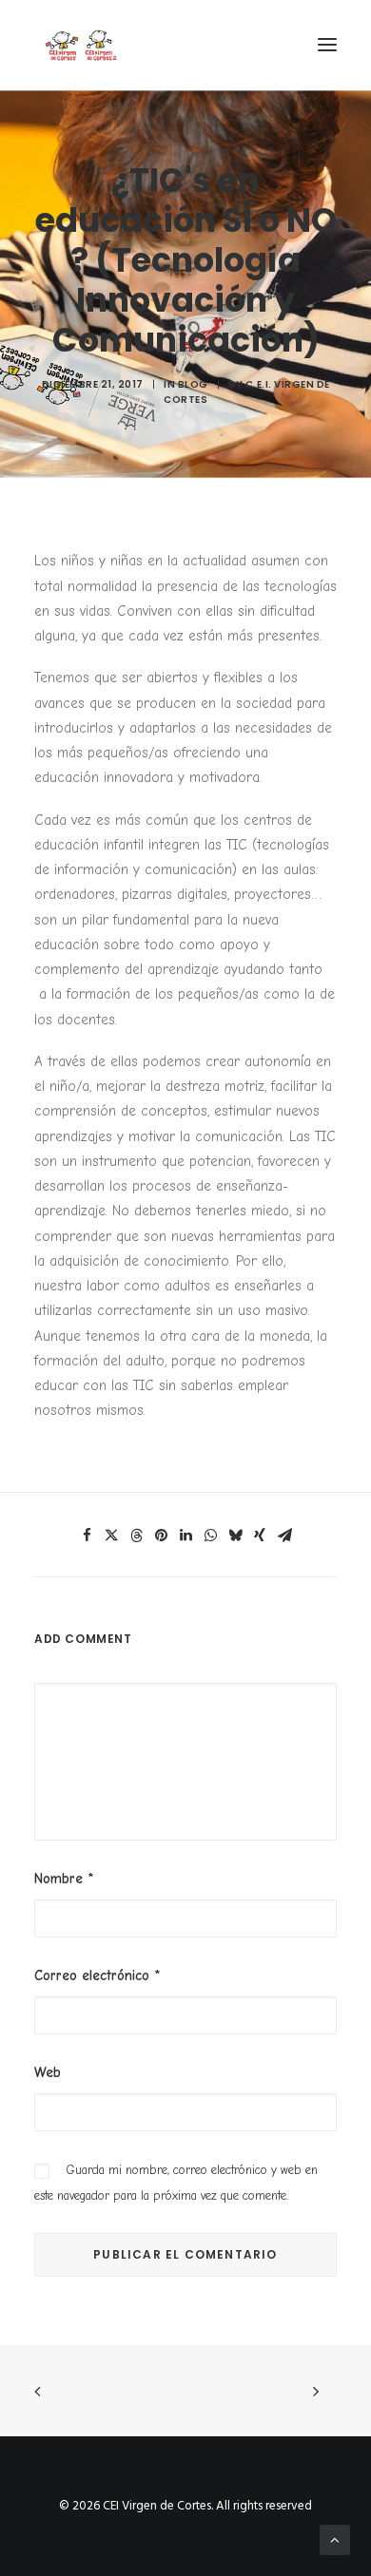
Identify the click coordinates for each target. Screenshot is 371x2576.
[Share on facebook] (87, 1536)
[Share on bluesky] (235, 1536)
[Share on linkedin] (185, 1536)
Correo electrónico (97, 1975)
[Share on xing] (260, 1536)
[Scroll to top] (335, 2540)
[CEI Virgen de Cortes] (80, 45)
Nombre (64, 1879)
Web (48, 2072)
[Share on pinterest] (161, 1536)
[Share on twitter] (111, 1536)
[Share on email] (284, 1536)
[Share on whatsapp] (210, 1536)
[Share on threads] (136, 1536)
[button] (327, 45)
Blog (193, 384)
